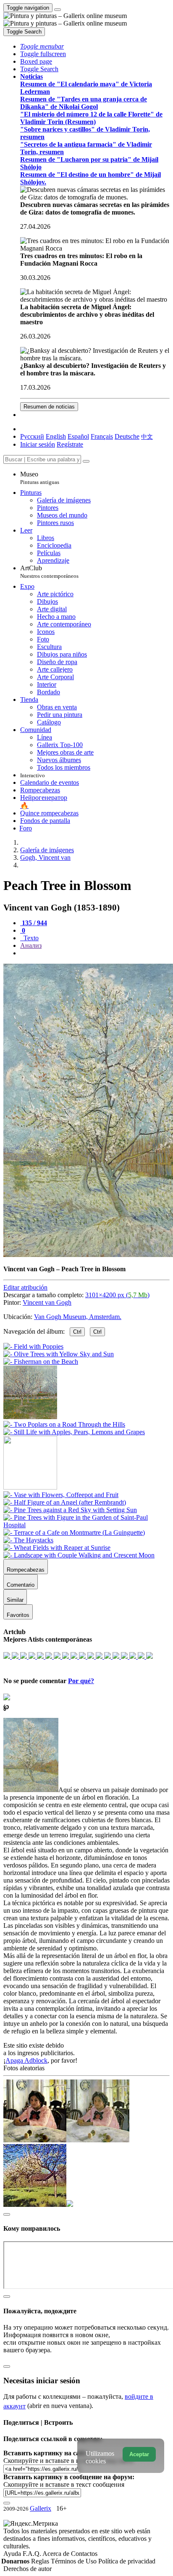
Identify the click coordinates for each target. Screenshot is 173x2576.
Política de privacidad (127, 2561)
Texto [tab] (30, 938)
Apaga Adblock (26, 2060)
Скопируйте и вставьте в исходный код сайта (68, 2461)
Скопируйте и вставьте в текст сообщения (64, 2484)
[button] (42, 46)
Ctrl (77, 1332)
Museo (40, 478)
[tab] (34, 923)
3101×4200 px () (117, 1295)
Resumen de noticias (49, 407)
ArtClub (49, 572)
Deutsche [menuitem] (127, 436)
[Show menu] (58, 10)
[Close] (86, 461)
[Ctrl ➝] (61, 1495)
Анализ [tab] (31, 945)
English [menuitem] (56, 436)
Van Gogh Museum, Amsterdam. (78, 1317)
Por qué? (81, 1681)
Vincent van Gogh (47, 1302)
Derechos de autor (28, 2569)
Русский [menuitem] (32, 436)
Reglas (41, 2561)
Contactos (84, 2554)
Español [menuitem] (78, 436)
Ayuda (13, 2554)
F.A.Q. (33, 2554)
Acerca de (57, 2554)
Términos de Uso (75, 2561)
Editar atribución (25, 1287)
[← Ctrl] (74, 1432)
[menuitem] (147, 436)
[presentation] (95, 953)
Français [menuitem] (102, 436)
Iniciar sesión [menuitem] (38, 444)
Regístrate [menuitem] (70, 444)
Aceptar (139, 2454)
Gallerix (41, 2508)
